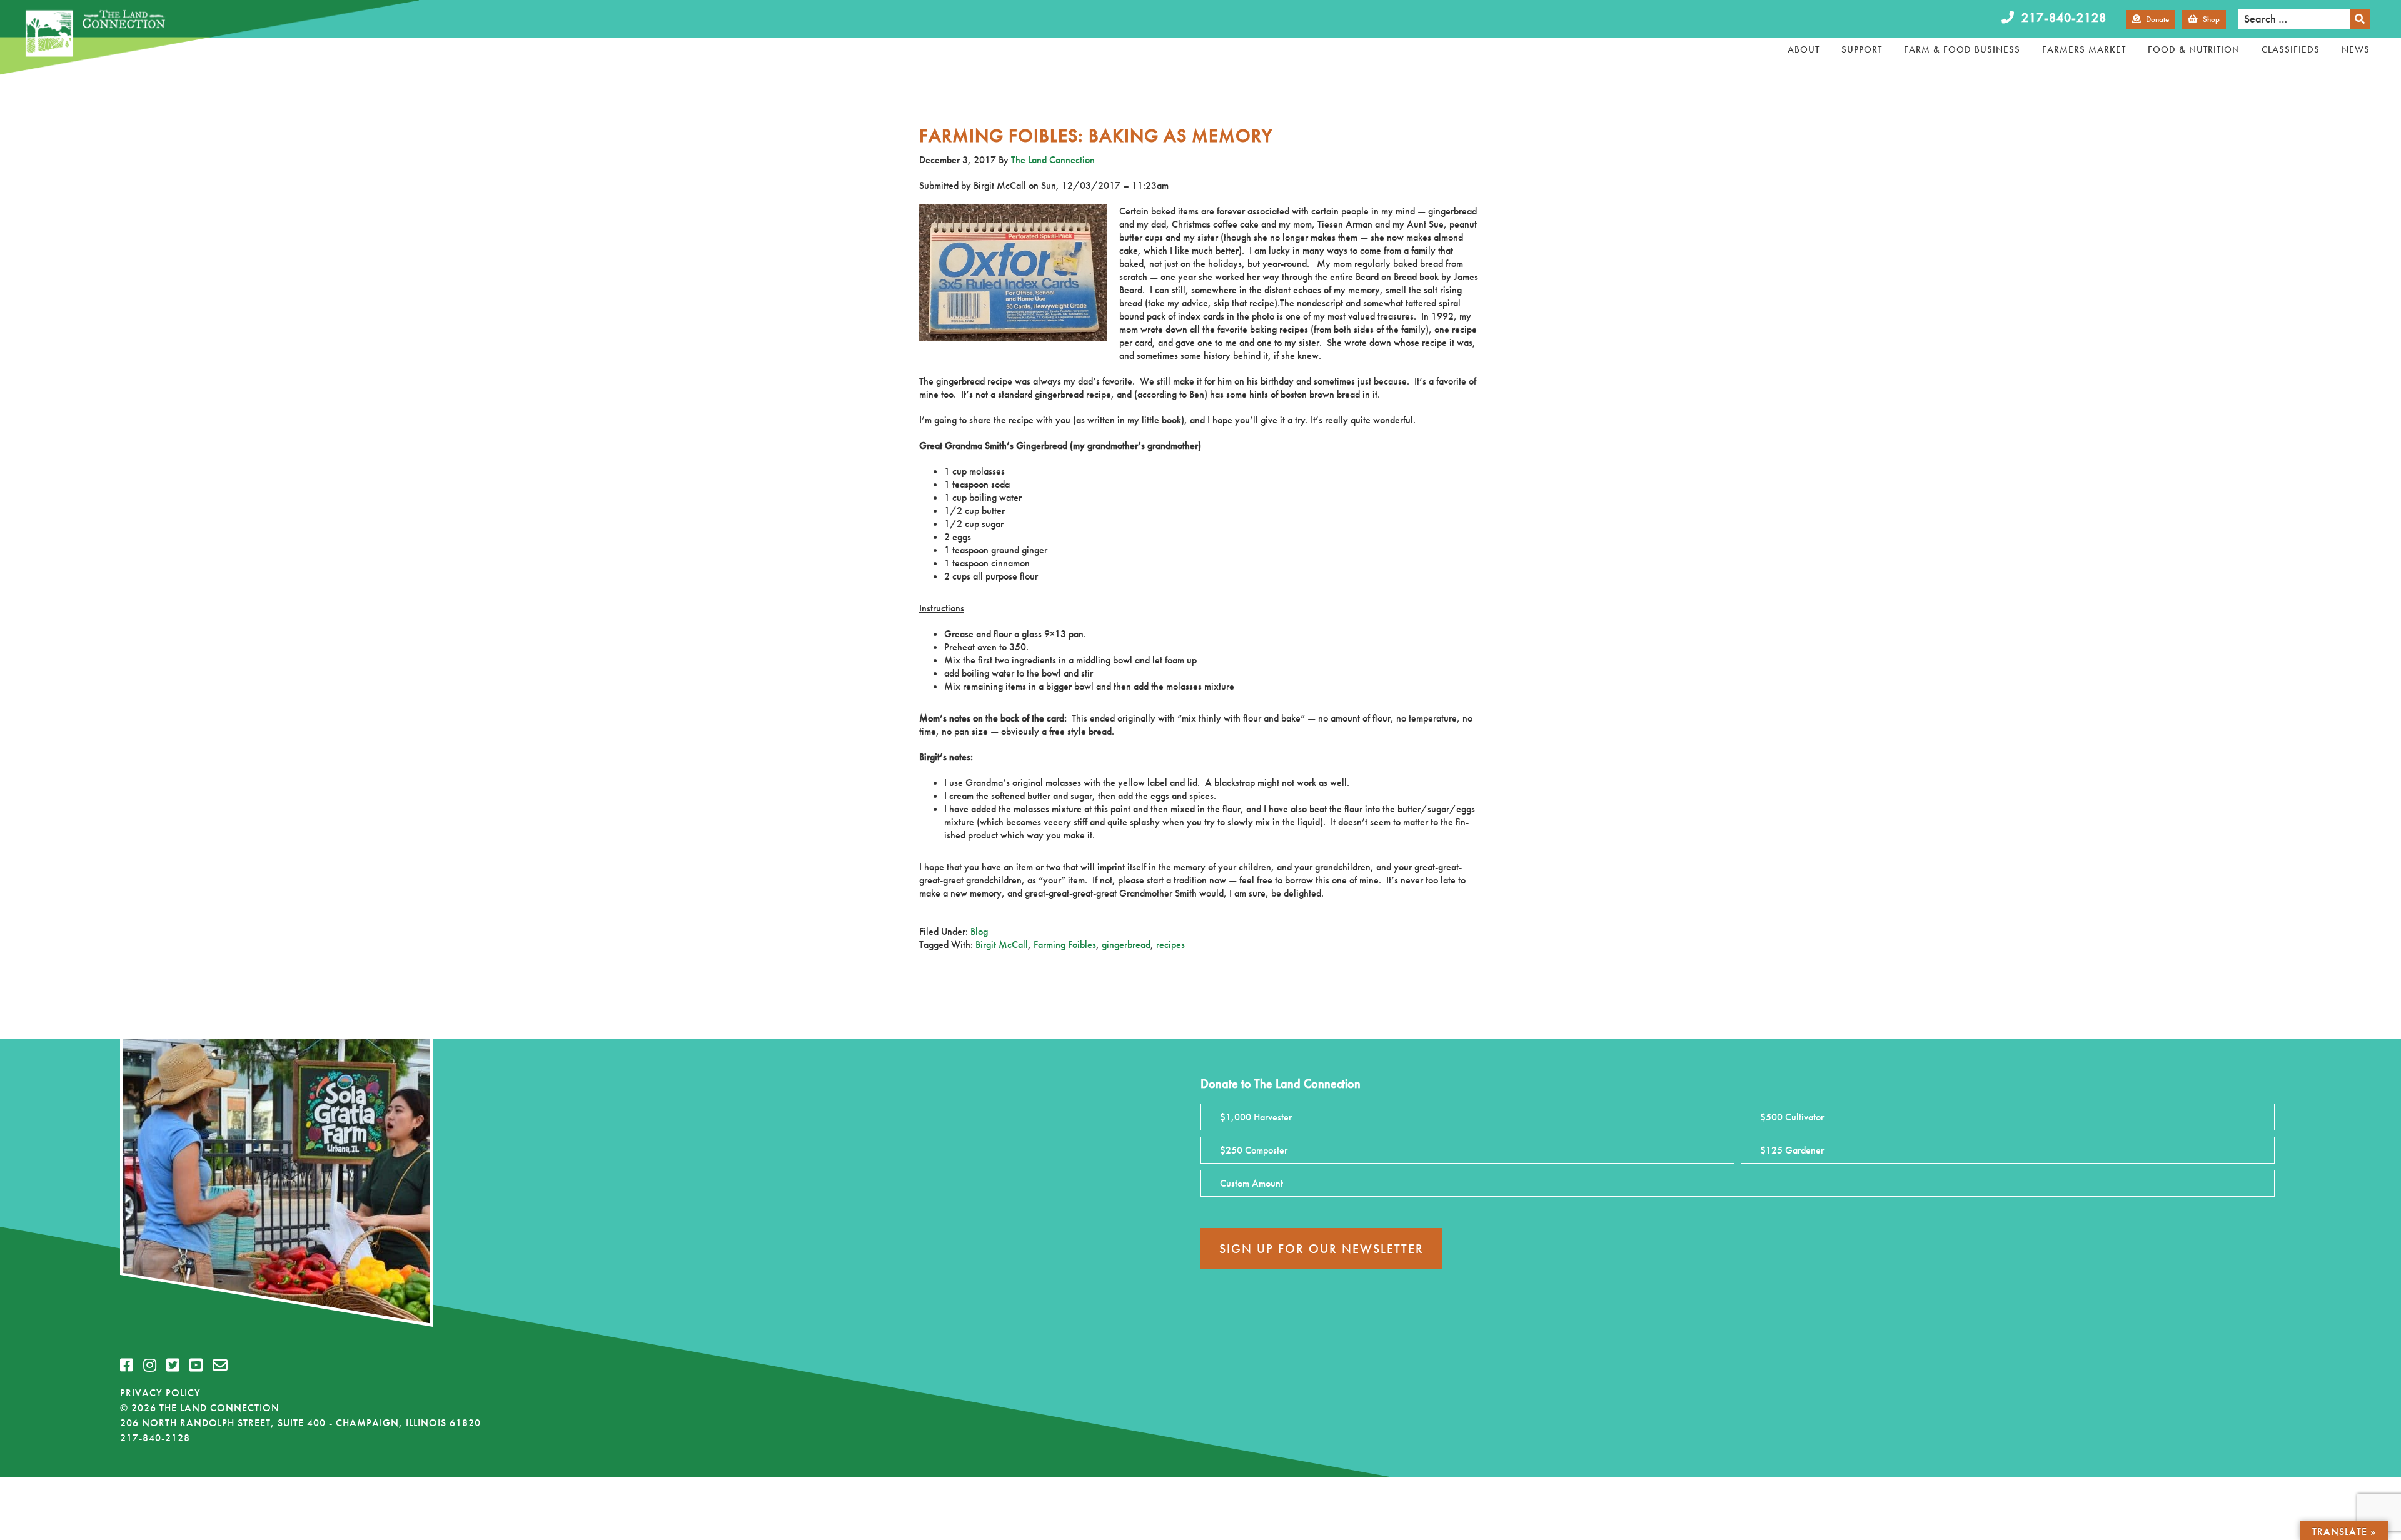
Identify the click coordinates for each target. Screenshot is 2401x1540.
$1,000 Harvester (1256, 1117)
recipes (1170, 944)
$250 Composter (1254, 1150)
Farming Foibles (1065, 944)
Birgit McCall (1002, 944)
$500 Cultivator (1792, 1117)
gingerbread (1126, 944)
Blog (979, 931)
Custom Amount (1251, 1183)
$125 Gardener (1792, 1150)
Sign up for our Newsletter (1321, 1249)
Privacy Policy (160, 1393)
